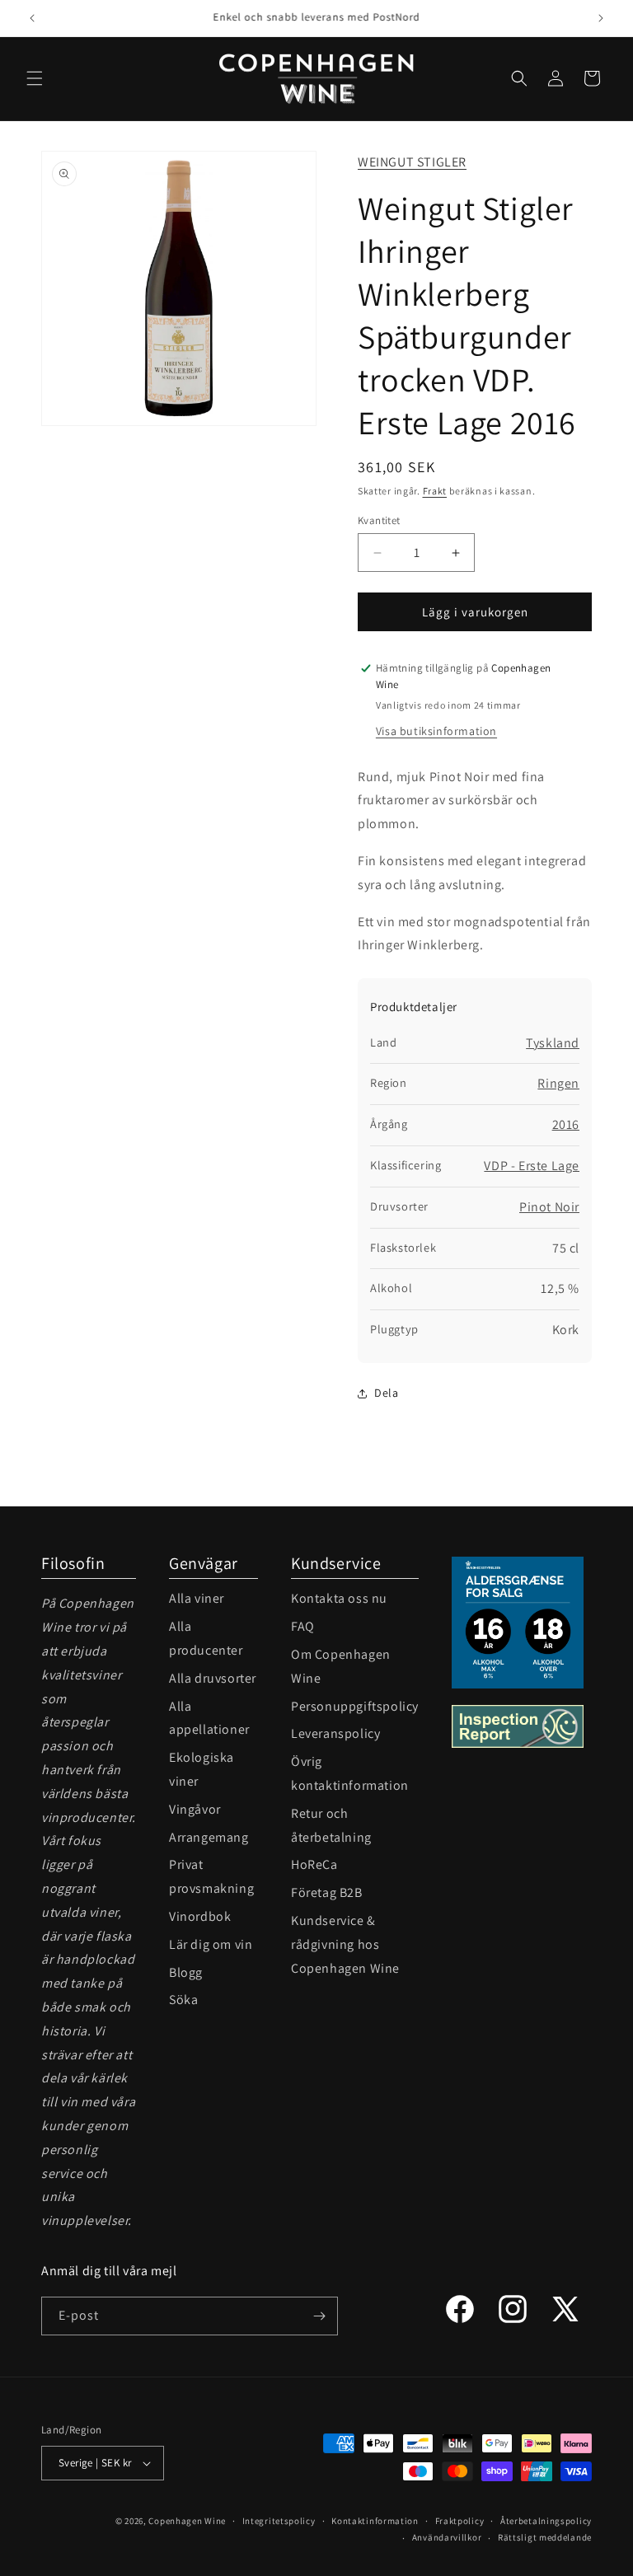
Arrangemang (209, 1837)
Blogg (186, 1972)
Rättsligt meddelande (545, 2537)
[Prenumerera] (319, 2316)
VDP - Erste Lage (532, 1166)
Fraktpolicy (460, 2521)
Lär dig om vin (211, 1944)
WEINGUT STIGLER (412, 162)
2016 (566, 1124)
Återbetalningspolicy (546, 2521)
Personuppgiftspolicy (355, 1706)
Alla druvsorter (213, 1678)
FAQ (303, 1626)
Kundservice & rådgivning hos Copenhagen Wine (345, 1944)
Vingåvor (195, 1809)
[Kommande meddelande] (601, 18)
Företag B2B (327, 1892)
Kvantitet (379, 520)
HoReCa (314, 1864)
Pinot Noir (549, 1207)
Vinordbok (200, 1916)
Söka (183, 2000)
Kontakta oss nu (339, 1598)
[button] (35, 78)
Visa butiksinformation (436, 731)
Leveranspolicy (335, 1733)
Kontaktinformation (375, 2521)
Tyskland (553, 1043)
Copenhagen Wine (187, 2521)
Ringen (558, 1083)
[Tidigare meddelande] (32, 18)
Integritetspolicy (279, 2521)
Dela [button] (386, 1393)
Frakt (435, 491)
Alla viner (197, 1598)
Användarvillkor (447, 2537)
